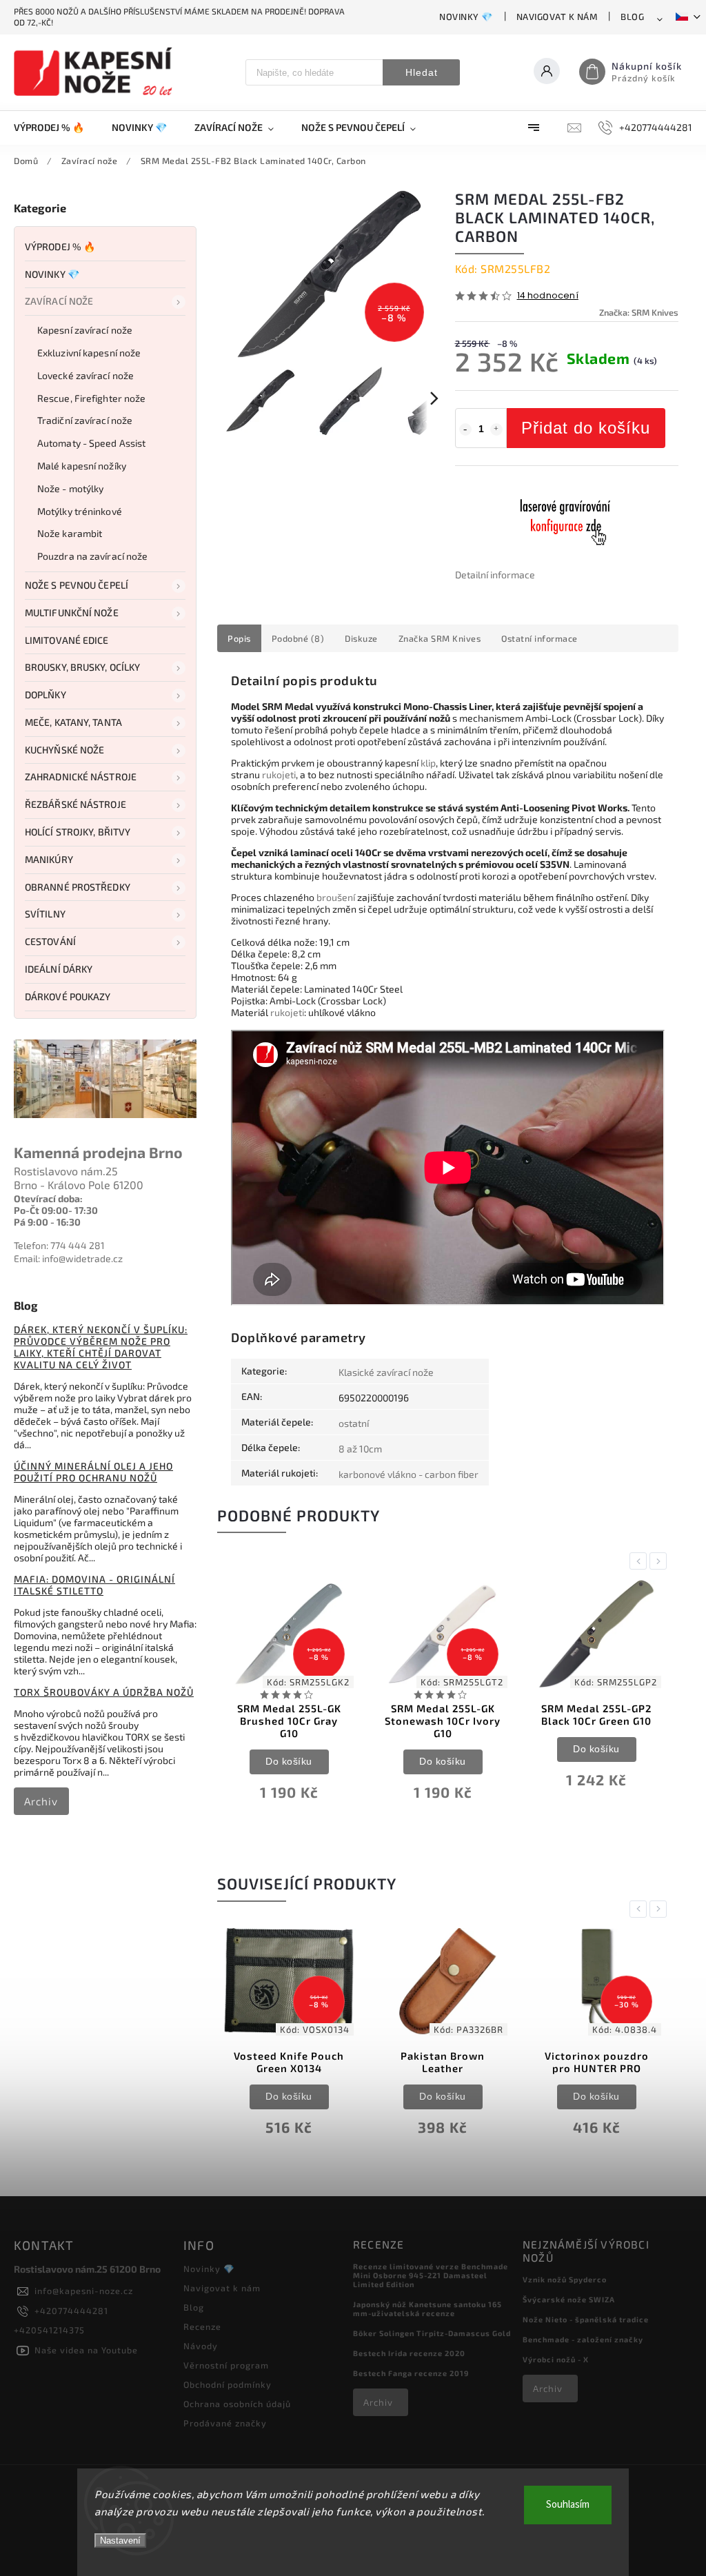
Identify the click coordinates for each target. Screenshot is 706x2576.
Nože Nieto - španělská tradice (586, 2319)
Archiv (41, 1801)
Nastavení (120, 2540)
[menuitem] (56, 128)
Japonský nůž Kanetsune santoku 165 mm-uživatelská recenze (427, 2309)
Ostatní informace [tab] (539, 638)
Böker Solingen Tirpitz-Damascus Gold (432, 2333)
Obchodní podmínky (228, 2384)
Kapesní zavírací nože (85, 330)
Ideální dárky (59, 969)
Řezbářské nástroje (75, 804)
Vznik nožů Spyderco (565, 2279)
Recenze (202, 2326)
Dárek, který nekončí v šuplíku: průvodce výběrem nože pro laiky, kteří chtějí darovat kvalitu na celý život (101, 1347)
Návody (201, 2346)
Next (660, 1561)
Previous (641, 1561)
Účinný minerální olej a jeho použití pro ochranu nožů (93, 1472)
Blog (632, 17)
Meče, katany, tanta (73, 722)
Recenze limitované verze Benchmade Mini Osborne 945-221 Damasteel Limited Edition (431, 2275)
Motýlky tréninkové (80, 511)
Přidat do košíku (586, 428)
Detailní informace (495, 575)
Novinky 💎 (466, 17)
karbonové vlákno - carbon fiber (409, 1474)
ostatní (354, 1423)
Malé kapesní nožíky (82, 466)
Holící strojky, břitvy (78, 832)
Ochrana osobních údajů (237, 2404)
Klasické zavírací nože (386, 1372)
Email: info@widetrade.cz (68, 1258)
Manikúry (49, 859)
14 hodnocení (548, 296)
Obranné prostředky (78, 887)
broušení (336, 897)
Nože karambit (70, 533)
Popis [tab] (239, 638)
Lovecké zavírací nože (85, 375)
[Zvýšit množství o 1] (496, 429)
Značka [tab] (440, 638)
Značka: (639, 312)
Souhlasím (568, 2505)
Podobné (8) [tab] (298, 638)
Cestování (50, 941)
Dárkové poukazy (68, 996)
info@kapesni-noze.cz (84, 2291)
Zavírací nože (59, 301)
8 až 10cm (360, 1449)
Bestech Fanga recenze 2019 (411, 2373)
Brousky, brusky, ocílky (82, 667)
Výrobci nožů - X (556, 2359)
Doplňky (46, 694)
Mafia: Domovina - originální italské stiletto (94, 1585)
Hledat (422, 72)
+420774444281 (71, 2311)
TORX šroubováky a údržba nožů (104, 1692)
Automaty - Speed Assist (91, 443)
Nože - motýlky (70, 488)
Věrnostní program (226, 2365)
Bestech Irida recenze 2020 (409, 2353)
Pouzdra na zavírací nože (92, 556)
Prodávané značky (225, 2423)
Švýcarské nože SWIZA (569, 2299)
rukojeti (279, 774)
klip (428, 763)
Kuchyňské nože (64, 750)
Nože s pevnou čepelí (77, 585)
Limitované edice (67, 640)
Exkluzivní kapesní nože (89, 353)
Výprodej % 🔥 (60, 246)
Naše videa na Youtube (86, 2350)
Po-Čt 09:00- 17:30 (56, 1210)
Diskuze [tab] (361, 638)
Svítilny (45, 914)
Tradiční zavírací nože (85, 420)
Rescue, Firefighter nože (91, 398)
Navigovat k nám (557, 17)
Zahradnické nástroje (81, 777)
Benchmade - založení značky (583, 2339)
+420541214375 (49, 2330)
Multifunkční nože (72, 612)
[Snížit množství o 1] (465, 429)
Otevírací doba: (48, 1198)
